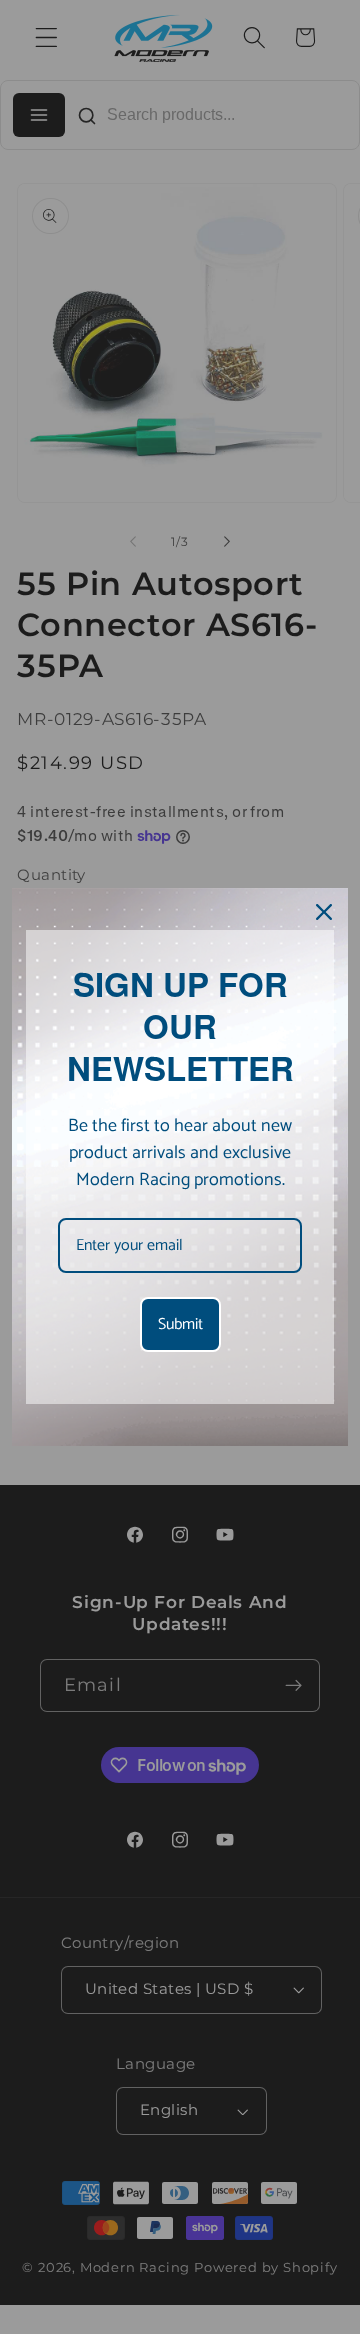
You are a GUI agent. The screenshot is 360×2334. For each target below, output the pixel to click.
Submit (180, 1324)
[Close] (324, 912)
